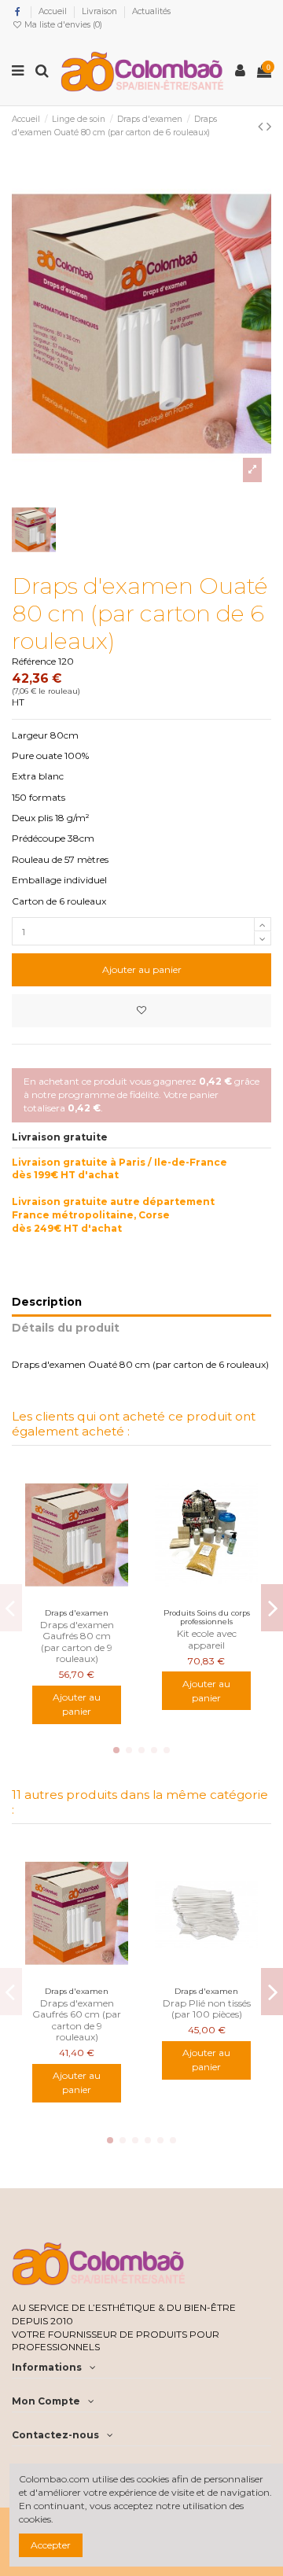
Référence (34, 661)
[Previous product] (262, 127)
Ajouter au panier (142, 969)
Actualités (151, 11)
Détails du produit (66, 1328)
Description (47, 1302)
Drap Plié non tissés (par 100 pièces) (207, 2008)
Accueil (54, 11)
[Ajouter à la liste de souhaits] (141, 1011)
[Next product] (269, 127)
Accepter (51, 2545)
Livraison (101, 11)
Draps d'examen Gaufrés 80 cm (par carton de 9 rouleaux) (77, 1642)
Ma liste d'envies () (62, 25)
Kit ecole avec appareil (207, 1639)
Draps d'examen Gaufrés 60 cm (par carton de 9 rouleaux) (77, 2020)
